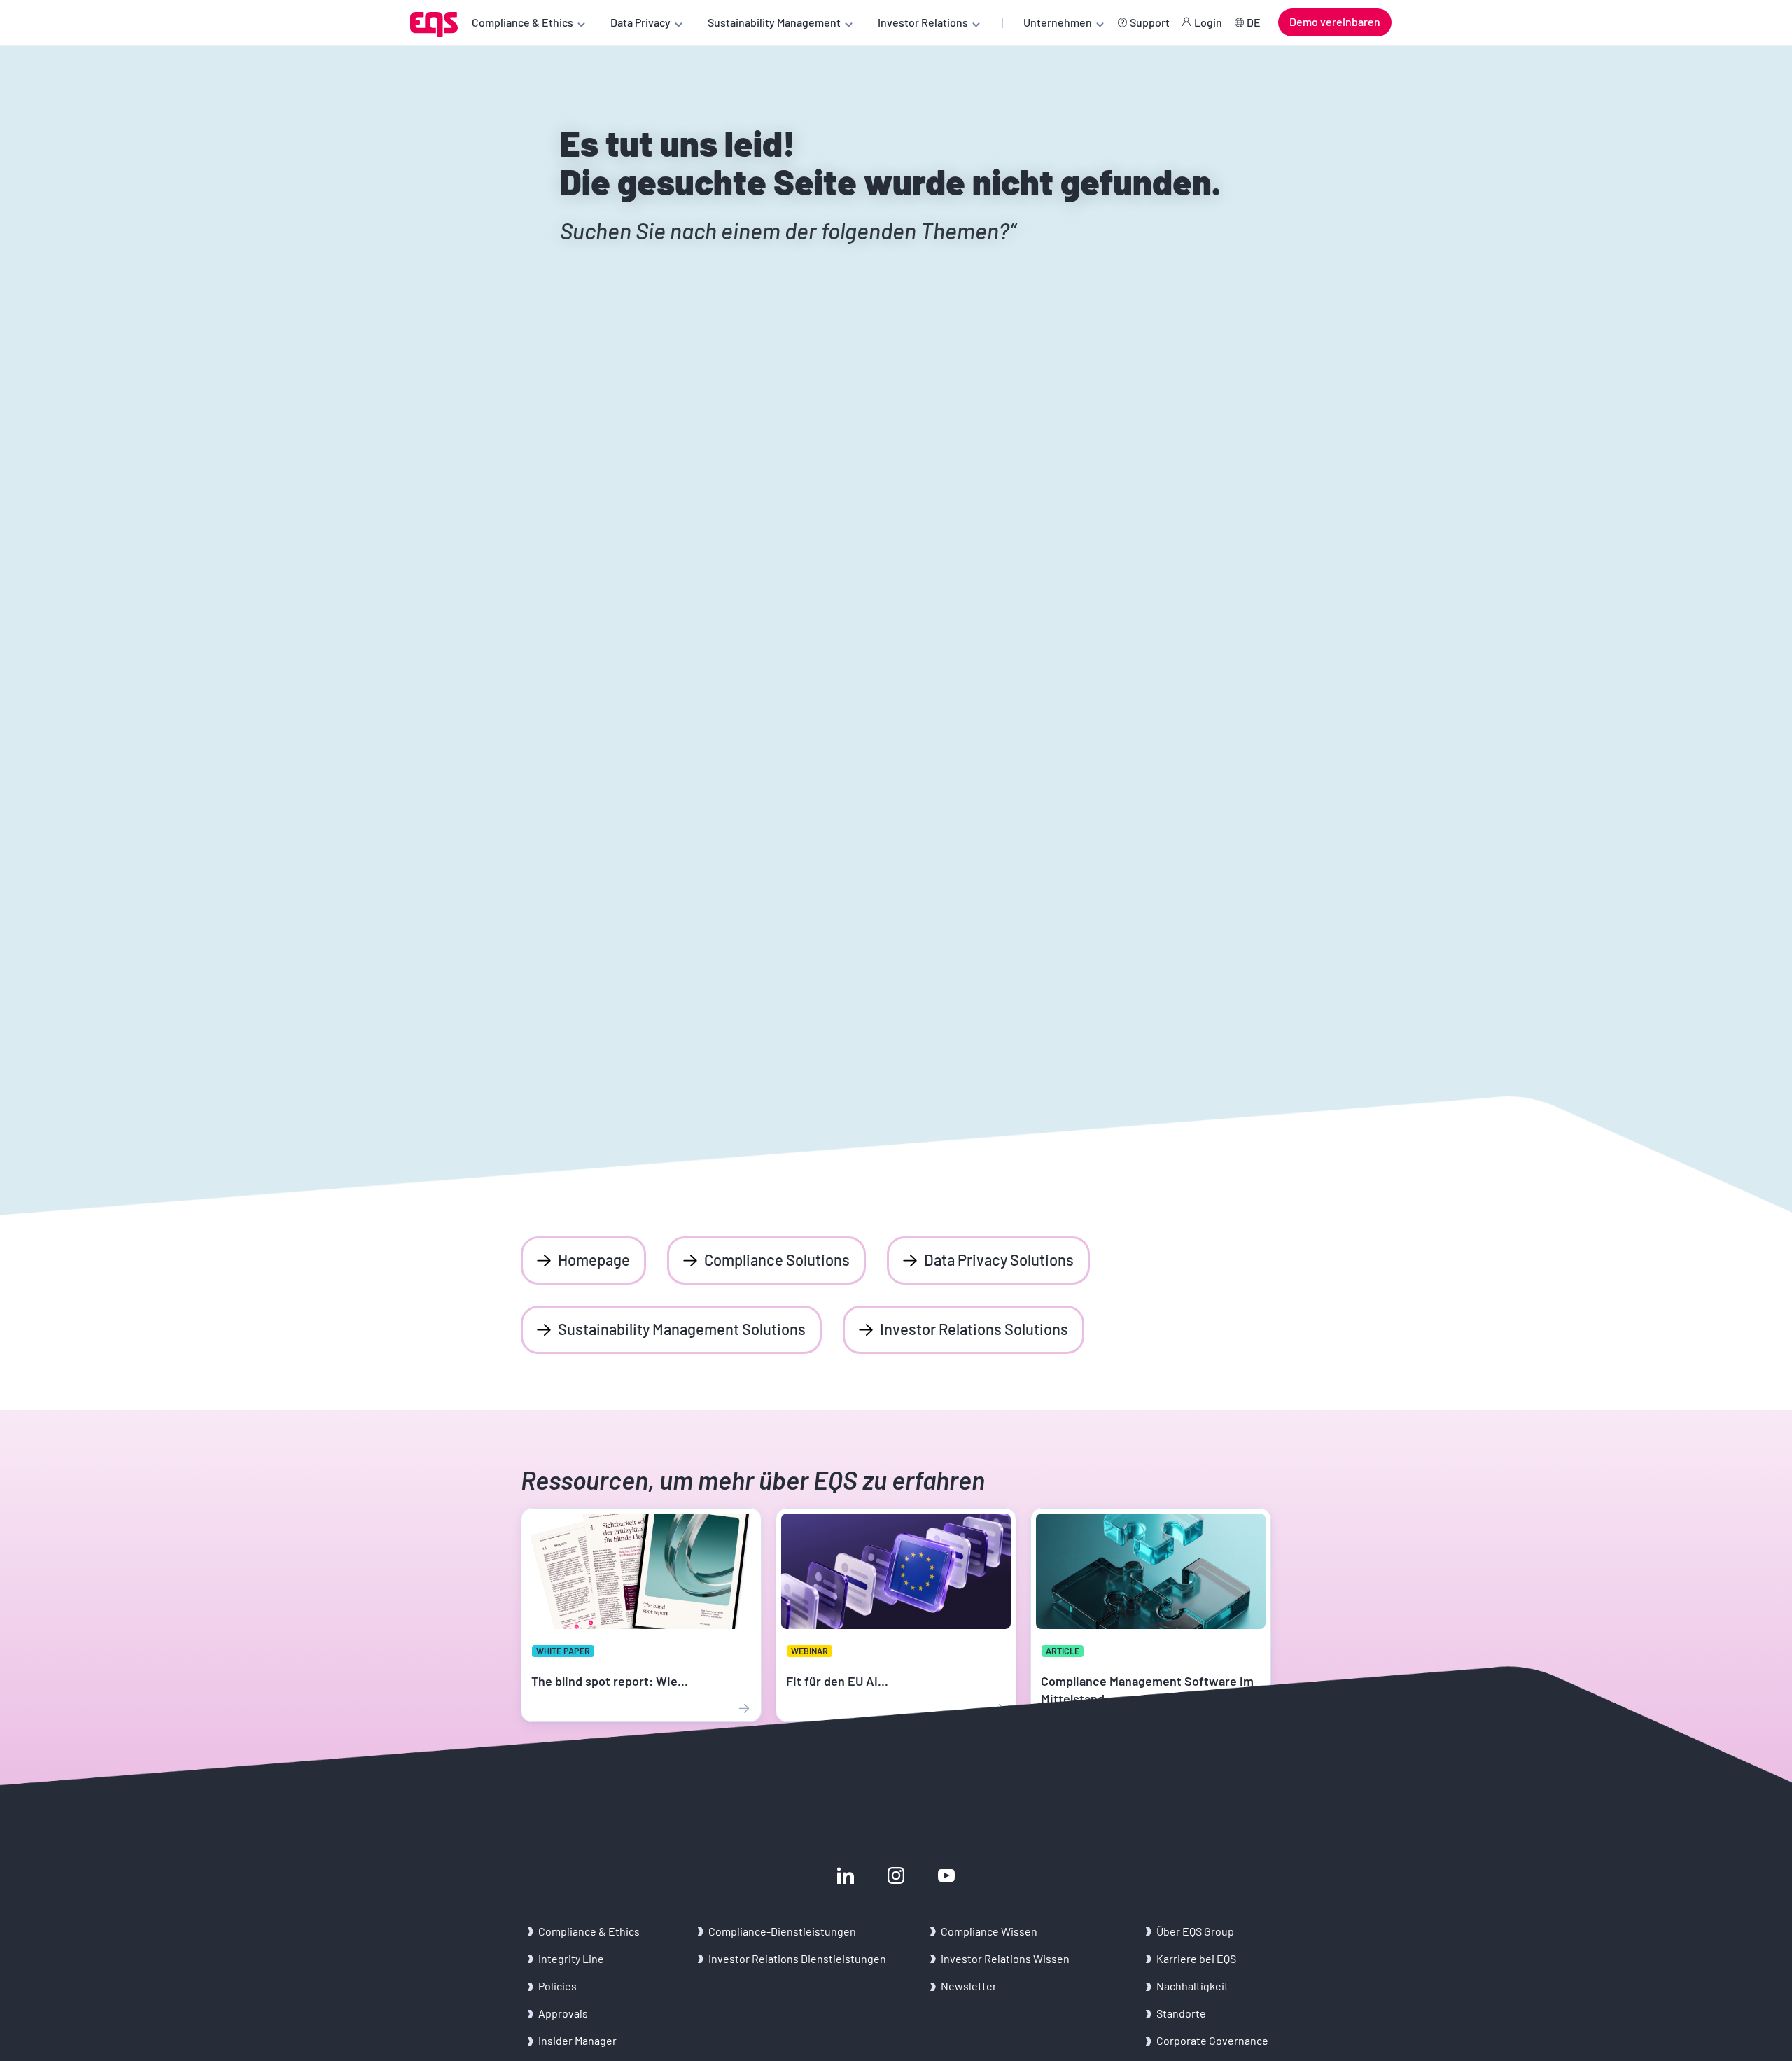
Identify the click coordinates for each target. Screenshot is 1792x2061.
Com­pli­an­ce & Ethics (590, 1931)
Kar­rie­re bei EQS (1196, 1958)
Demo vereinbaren (1335, 21)
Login (1208, 22)
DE (1254, 22)
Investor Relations (923, 22)
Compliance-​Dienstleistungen (782, 1931)
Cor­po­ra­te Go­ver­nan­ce (1212, 2040)
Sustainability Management (774, 22)
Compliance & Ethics (523, 22)
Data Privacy (640, 22)
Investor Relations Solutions (974, 1329)
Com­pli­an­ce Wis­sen (989, 1931)
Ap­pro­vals (563, 2013)
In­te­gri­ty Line (571, 1958)
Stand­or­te (1181, 2013)
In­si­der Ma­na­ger (577, 2040)
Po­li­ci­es (558, 1986)
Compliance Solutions (777, 1259)
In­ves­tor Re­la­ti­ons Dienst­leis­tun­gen (797, 1958)
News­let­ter (969, 1986)
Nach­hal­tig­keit (1192, 1986)
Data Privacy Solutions (999, 1259)
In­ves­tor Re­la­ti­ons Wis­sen (1005, 1958)
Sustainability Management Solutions (682, 1329)
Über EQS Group (1195, 1931)
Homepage (594, 1259)
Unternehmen (1058, 22)
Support (1150, 22)
